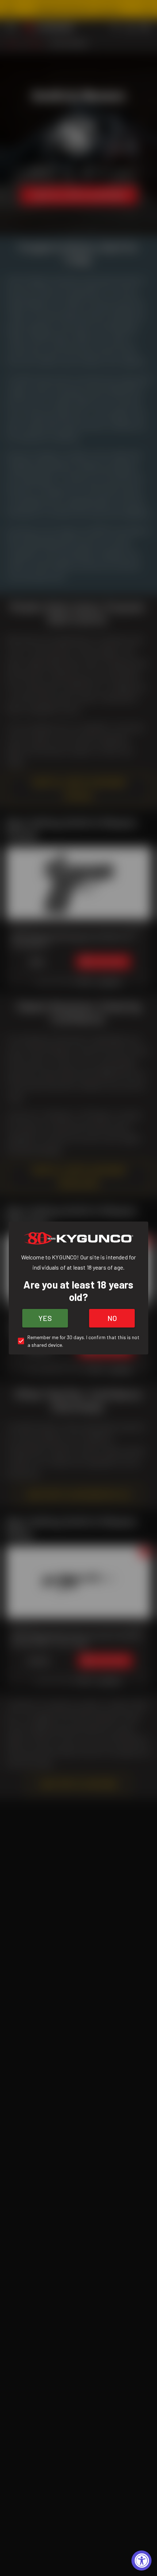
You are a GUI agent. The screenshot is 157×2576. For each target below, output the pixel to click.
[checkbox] (78, 1341)
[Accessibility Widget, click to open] (141, 2561)
